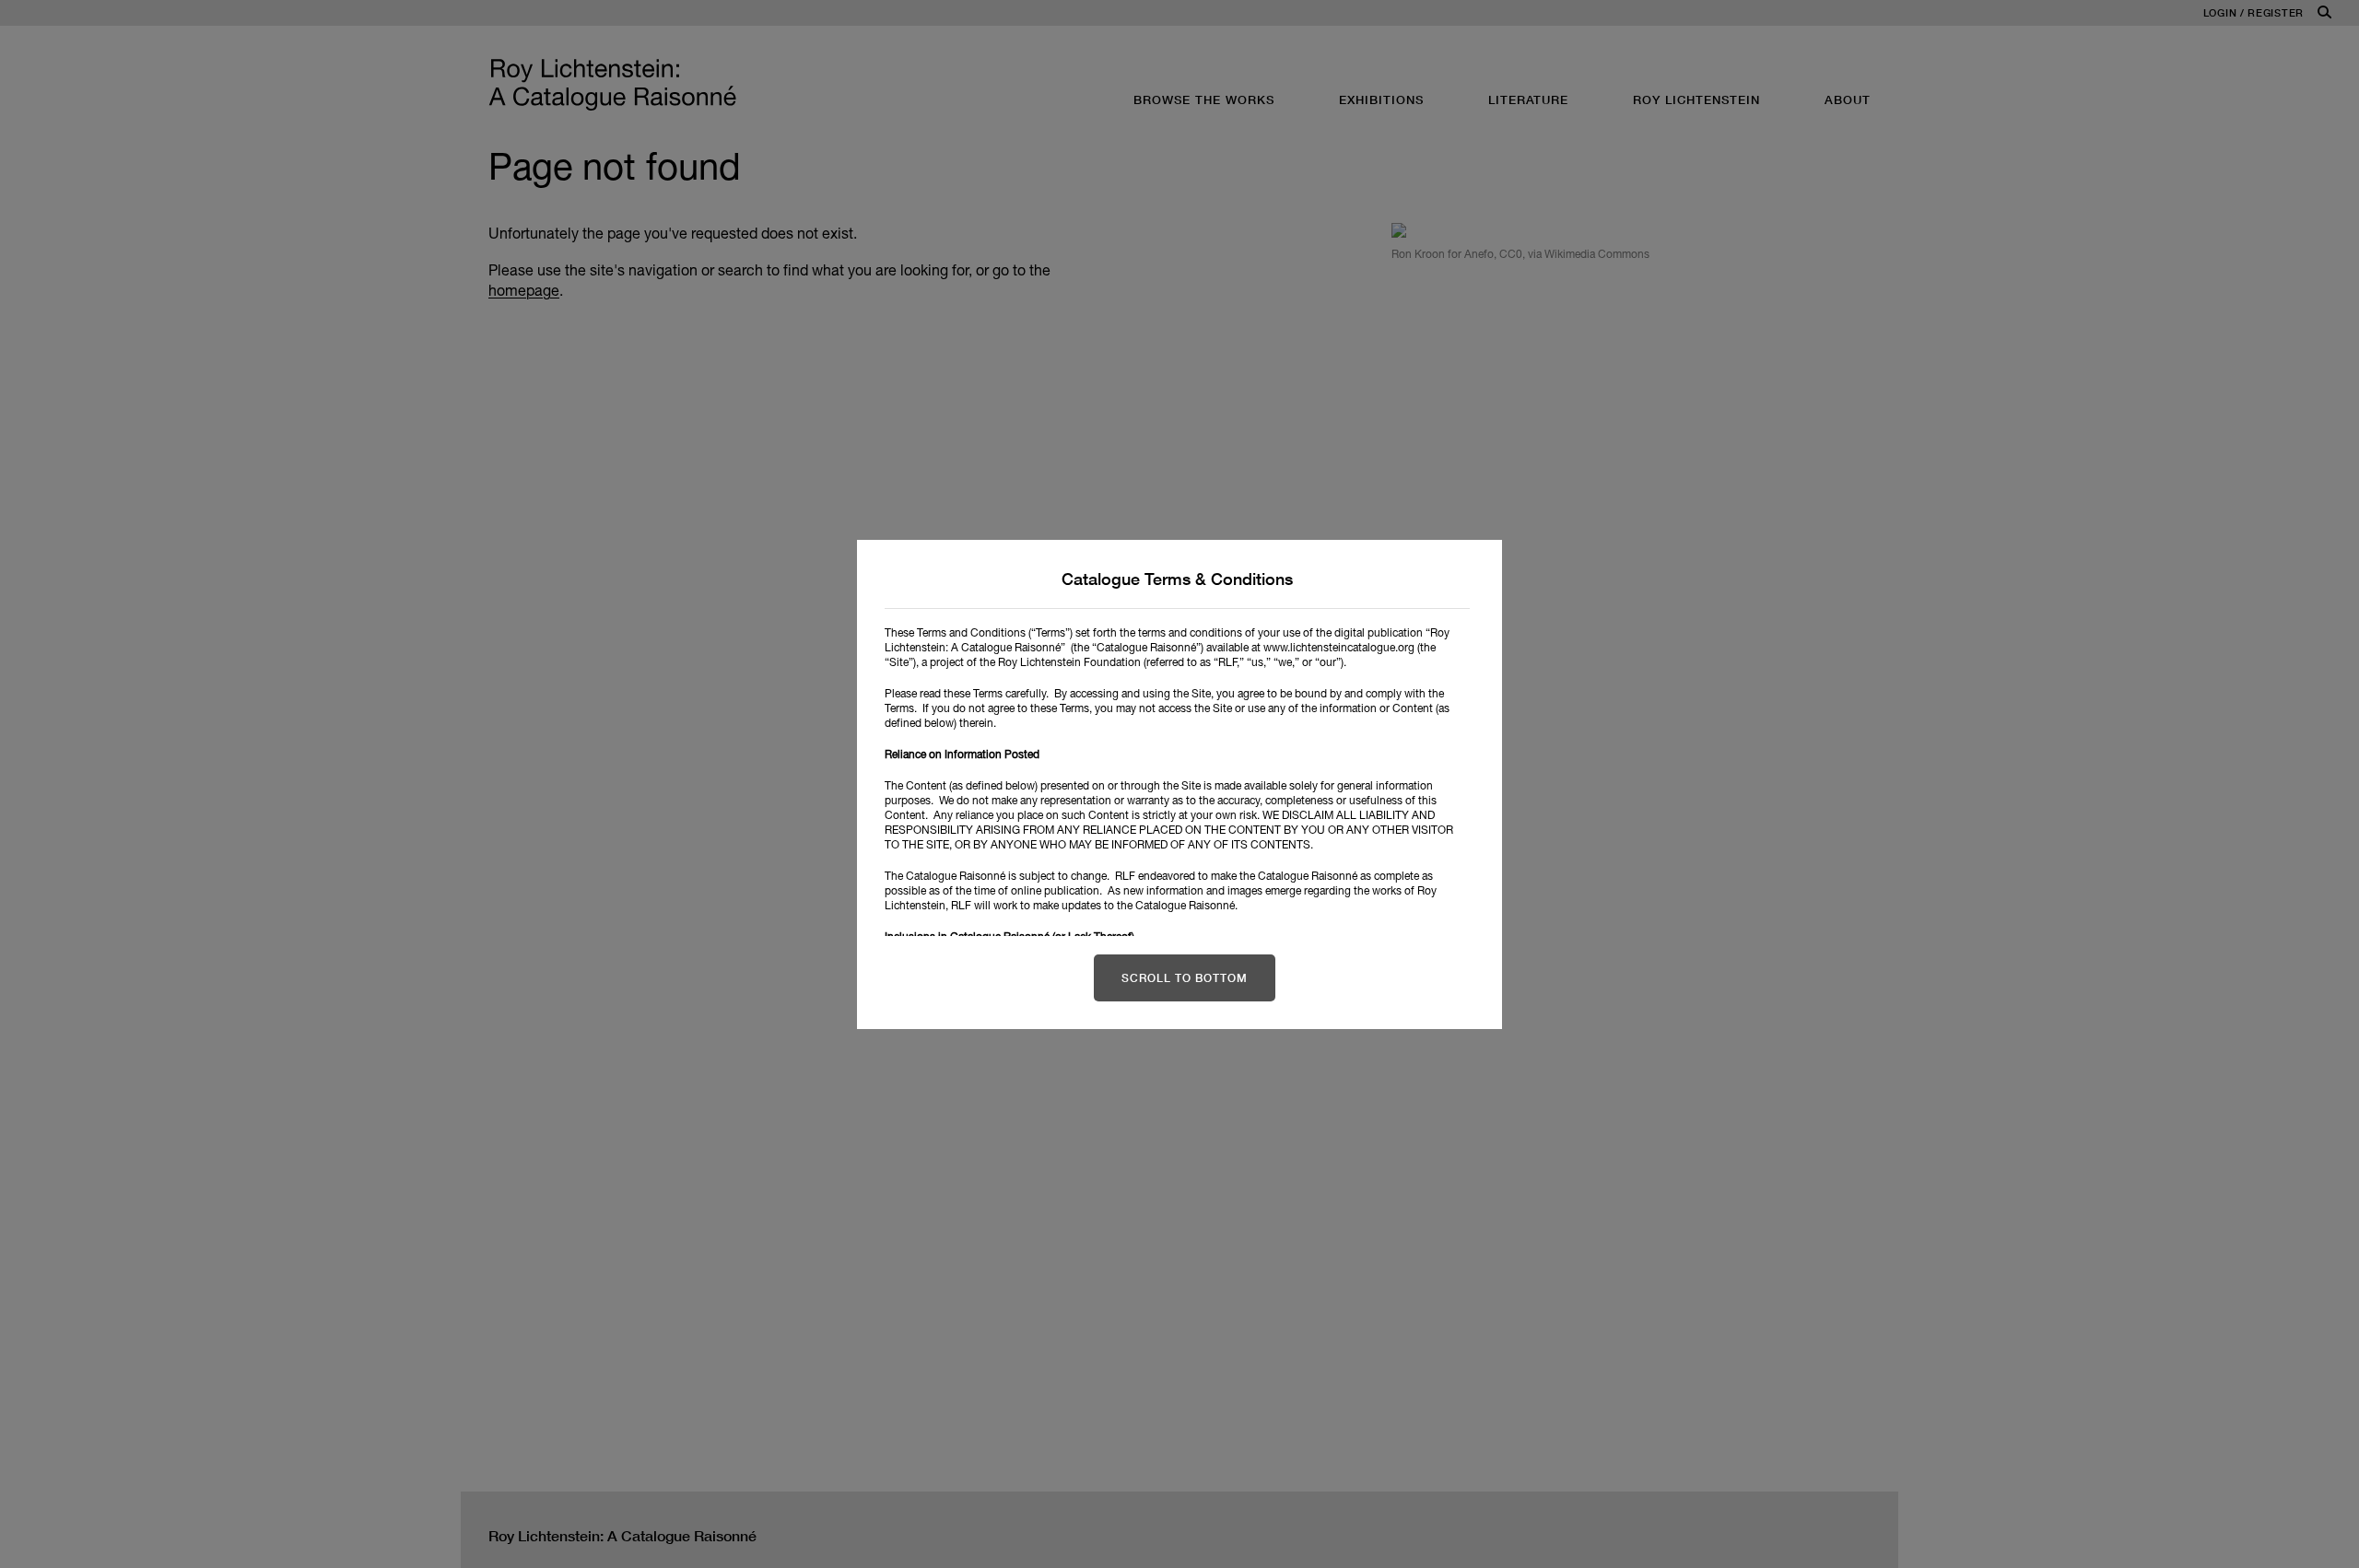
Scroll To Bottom (1185, 978)
